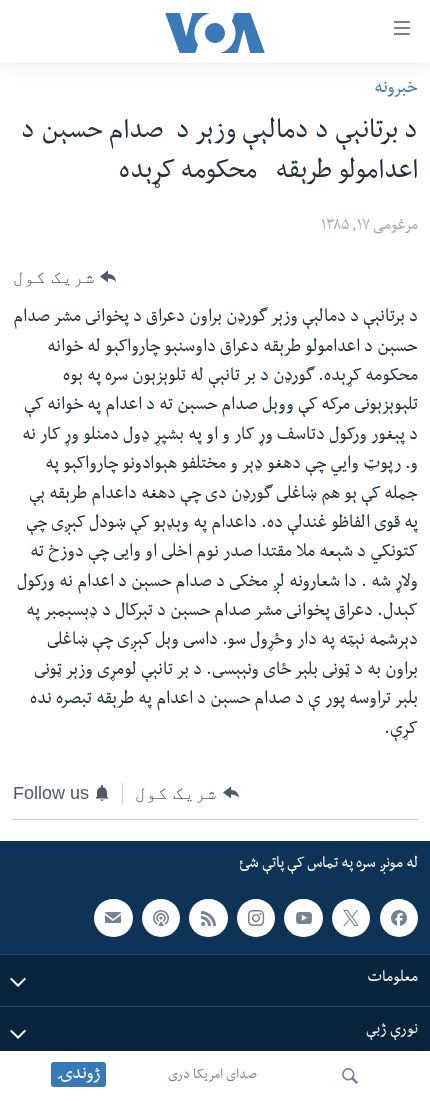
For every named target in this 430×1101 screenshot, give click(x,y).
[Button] (64, 277)
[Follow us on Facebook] (399, 918)
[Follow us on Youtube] (303, 918)
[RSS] (208, 918)
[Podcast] (161, 918)
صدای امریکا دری (212, 1076)
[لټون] (350, 1076)
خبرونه (396, 89)
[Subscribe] (113, 918)
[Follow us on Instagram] (256, 918)
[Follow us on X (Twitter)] (351, 918)
